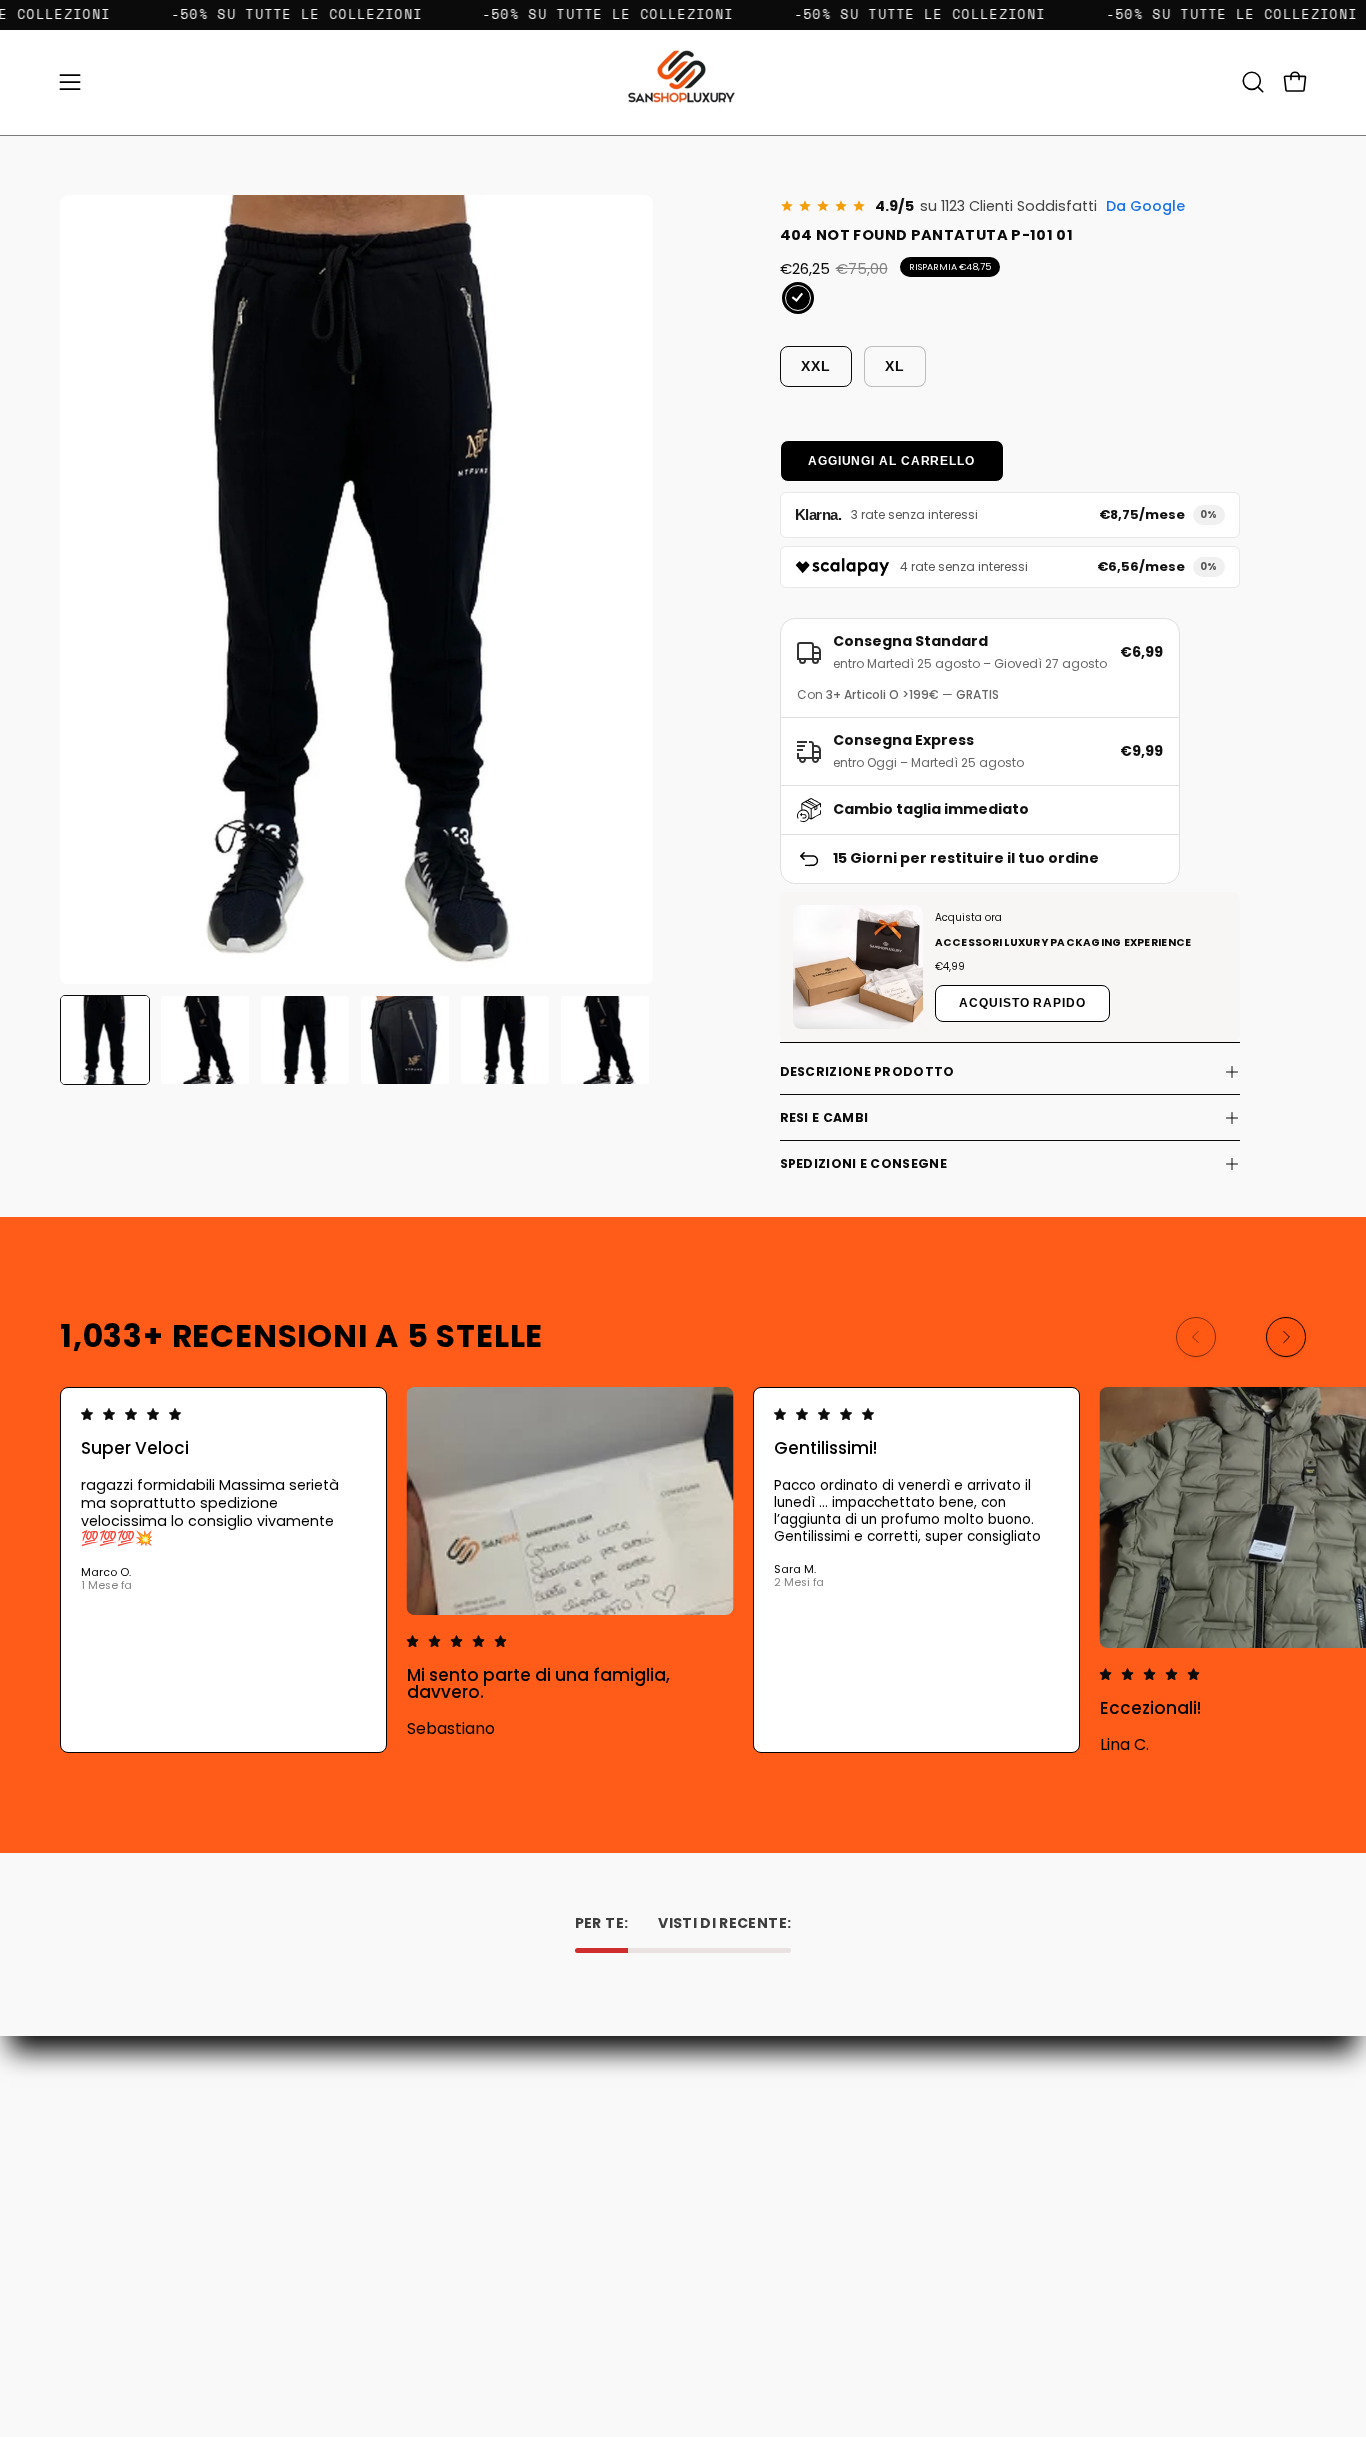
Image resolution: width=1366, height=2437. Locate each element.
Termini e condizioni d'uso (532, 2204)
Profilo (724, 2148)
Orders (726, 2120)
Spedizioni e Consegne (863, 1163)
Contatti (475, 2120)
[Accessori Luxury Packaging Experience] (858, 967)
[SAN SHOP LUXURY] (683, 82)
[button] (1253, 82)
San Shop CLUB (496, 2232)
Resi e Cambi (824, 1117)
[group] (683, 1570)
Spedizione (483, 2176)
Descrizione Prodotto (867, 1071)
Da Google (1145, 206)
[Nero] (798, 298)
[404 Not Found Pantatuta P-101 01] (105, 1040)
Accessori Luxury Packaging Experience (1063, 942)
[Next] (1286, 1337)
